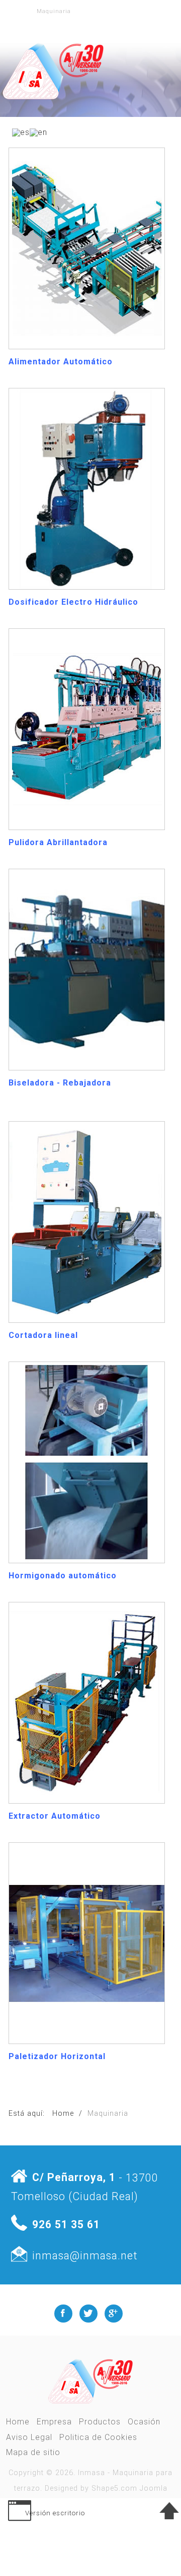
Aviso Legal (29, 2437)
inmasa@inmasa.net (85, 2255)
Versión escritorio (55, 2513)
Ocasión (144, 2422)
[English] (38, 132)
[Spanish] (21, 132)
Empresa (54, 2422)
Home (18, 2422)
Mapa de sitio (33, 2452)
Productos (100, 2422)
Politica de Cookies (98, 2437)
